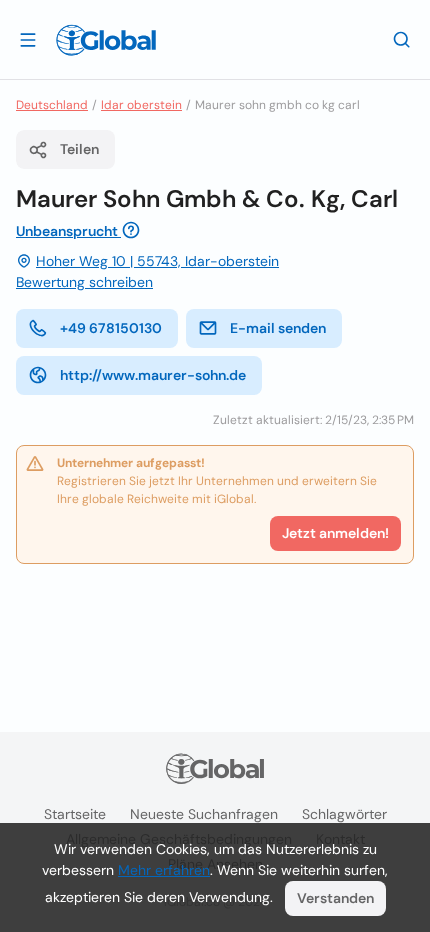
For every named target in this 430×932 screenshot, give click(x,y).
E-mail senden (278, 328)
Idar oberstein (141, 105)
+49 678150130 (111, 328)
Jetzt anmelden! (335, 533)
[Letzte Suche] (402, 39)
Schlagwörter (344, 814)
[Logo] (106, 40)
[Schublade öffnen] (28, 39)
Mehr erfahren (164, 870)
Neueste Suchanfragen (204, 814)
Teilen (79, 149)
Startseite (75, 814)
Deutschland (52, 105)
